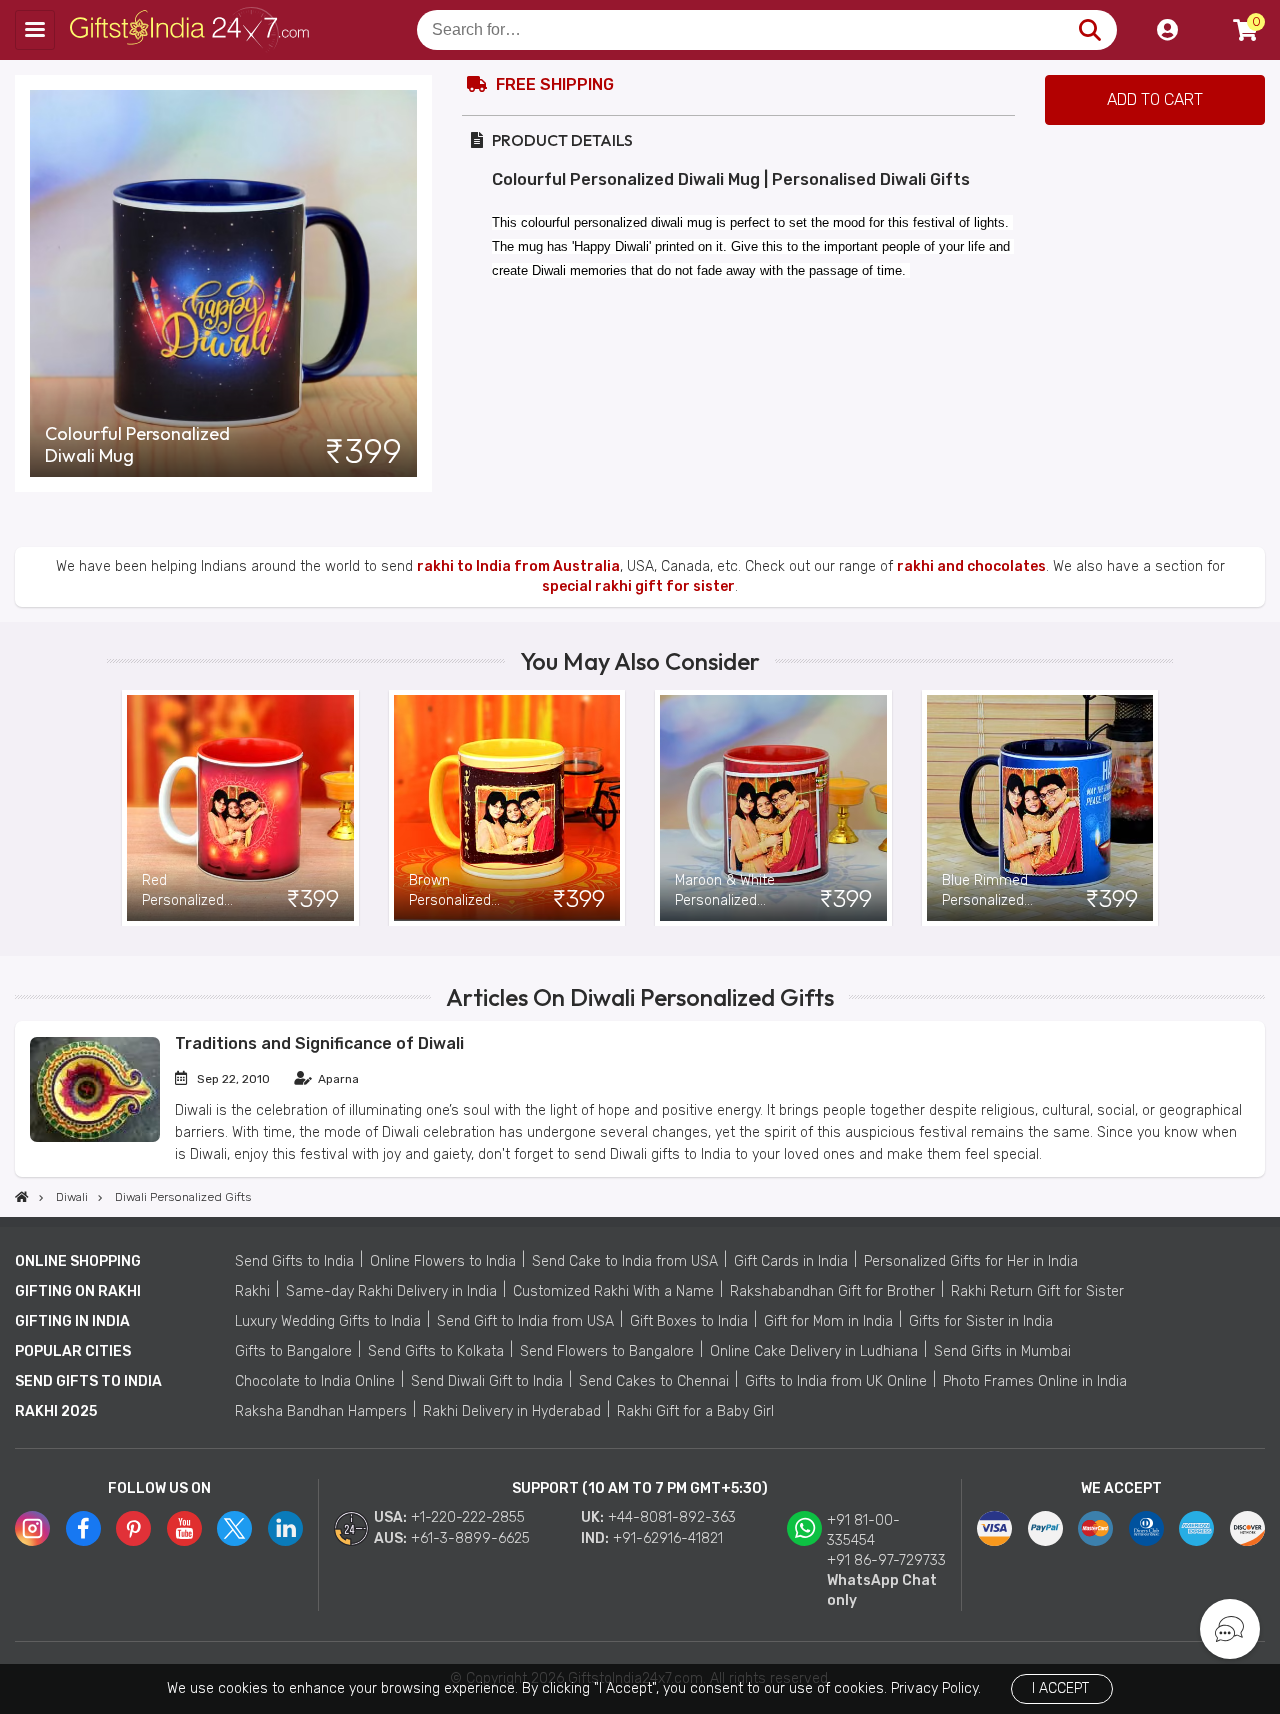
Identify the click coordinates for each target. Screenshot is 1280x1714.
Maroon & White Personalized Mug (725, 891)
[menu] (35, 30)
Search (1089, 30)
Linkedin (285, 1528)
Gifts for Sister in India (981, 1321)
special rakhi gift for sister (638, 586)
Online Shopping (78, 1261)
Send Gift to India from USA (525, 1321)
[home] (22, 1197)
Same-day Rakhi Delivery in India (391, 1291)
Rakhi (252, 1291)
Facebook (83, 1528)
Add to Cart (1155, 99)
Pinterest (133, 1528)
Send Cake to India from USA (625, 1261)
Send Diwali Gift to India (487, 1381)
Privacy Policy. (936, 1688)
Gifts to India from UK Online (836, 1381)
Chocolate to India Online (315, 1381)
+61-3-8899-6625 (470, 1538)
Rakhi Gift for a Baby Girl (695, 1411)
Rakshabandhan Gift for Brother (832, 1291)
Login (1167, 30)
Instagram (32, 1528)
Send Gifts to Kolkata (436, 1351)
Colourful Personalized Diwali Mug (137, 445)
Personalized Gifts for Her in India (971, 1261)
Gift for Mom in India (828, 1321)
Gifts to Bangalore (293, 1351)
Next (1158, 808)
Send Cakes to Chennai (654, 1381)
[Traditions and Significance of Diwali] (95, 1137)
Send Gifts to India (294, 1261)
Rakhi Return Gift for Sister (1037, 1291)
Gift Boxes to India (689, 1321)
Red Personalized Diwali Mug (183, 891)
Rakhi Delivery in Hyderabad (512, 1411)
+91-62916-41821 (668, 1538)
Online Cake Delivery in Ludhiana (814, 1351)
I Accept (1060, 1688)
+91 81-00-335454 (863, 1530)
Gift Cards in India (791, 1261)
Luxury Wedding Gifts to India (328, 1321)
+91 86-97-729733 (886, 1560)
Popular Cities (73, 1351)
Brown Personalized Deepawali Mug (457, 891)
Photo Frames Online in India (1035, 1381)
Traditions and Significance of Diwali (319, 1043)
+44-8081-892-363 (672, 1517)
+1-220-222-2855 (468, 1517)
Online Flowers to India (443, 1261)
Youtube (184, 1528)
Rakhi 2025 (56, 1411)
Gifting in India (72, 1321)
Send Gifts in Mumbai (1002, 1351)
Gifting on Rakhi (78, 1291)
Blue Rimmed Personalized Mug (985, 891)
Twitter (234, 1528)
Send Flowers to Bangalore (607, 1351)
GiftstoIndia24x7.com (191, 30)
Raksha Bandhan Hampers (321, 1411)
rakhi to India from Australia (518, 566)
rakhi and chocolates (971, 566)
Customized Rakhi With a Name (613, 1291)
